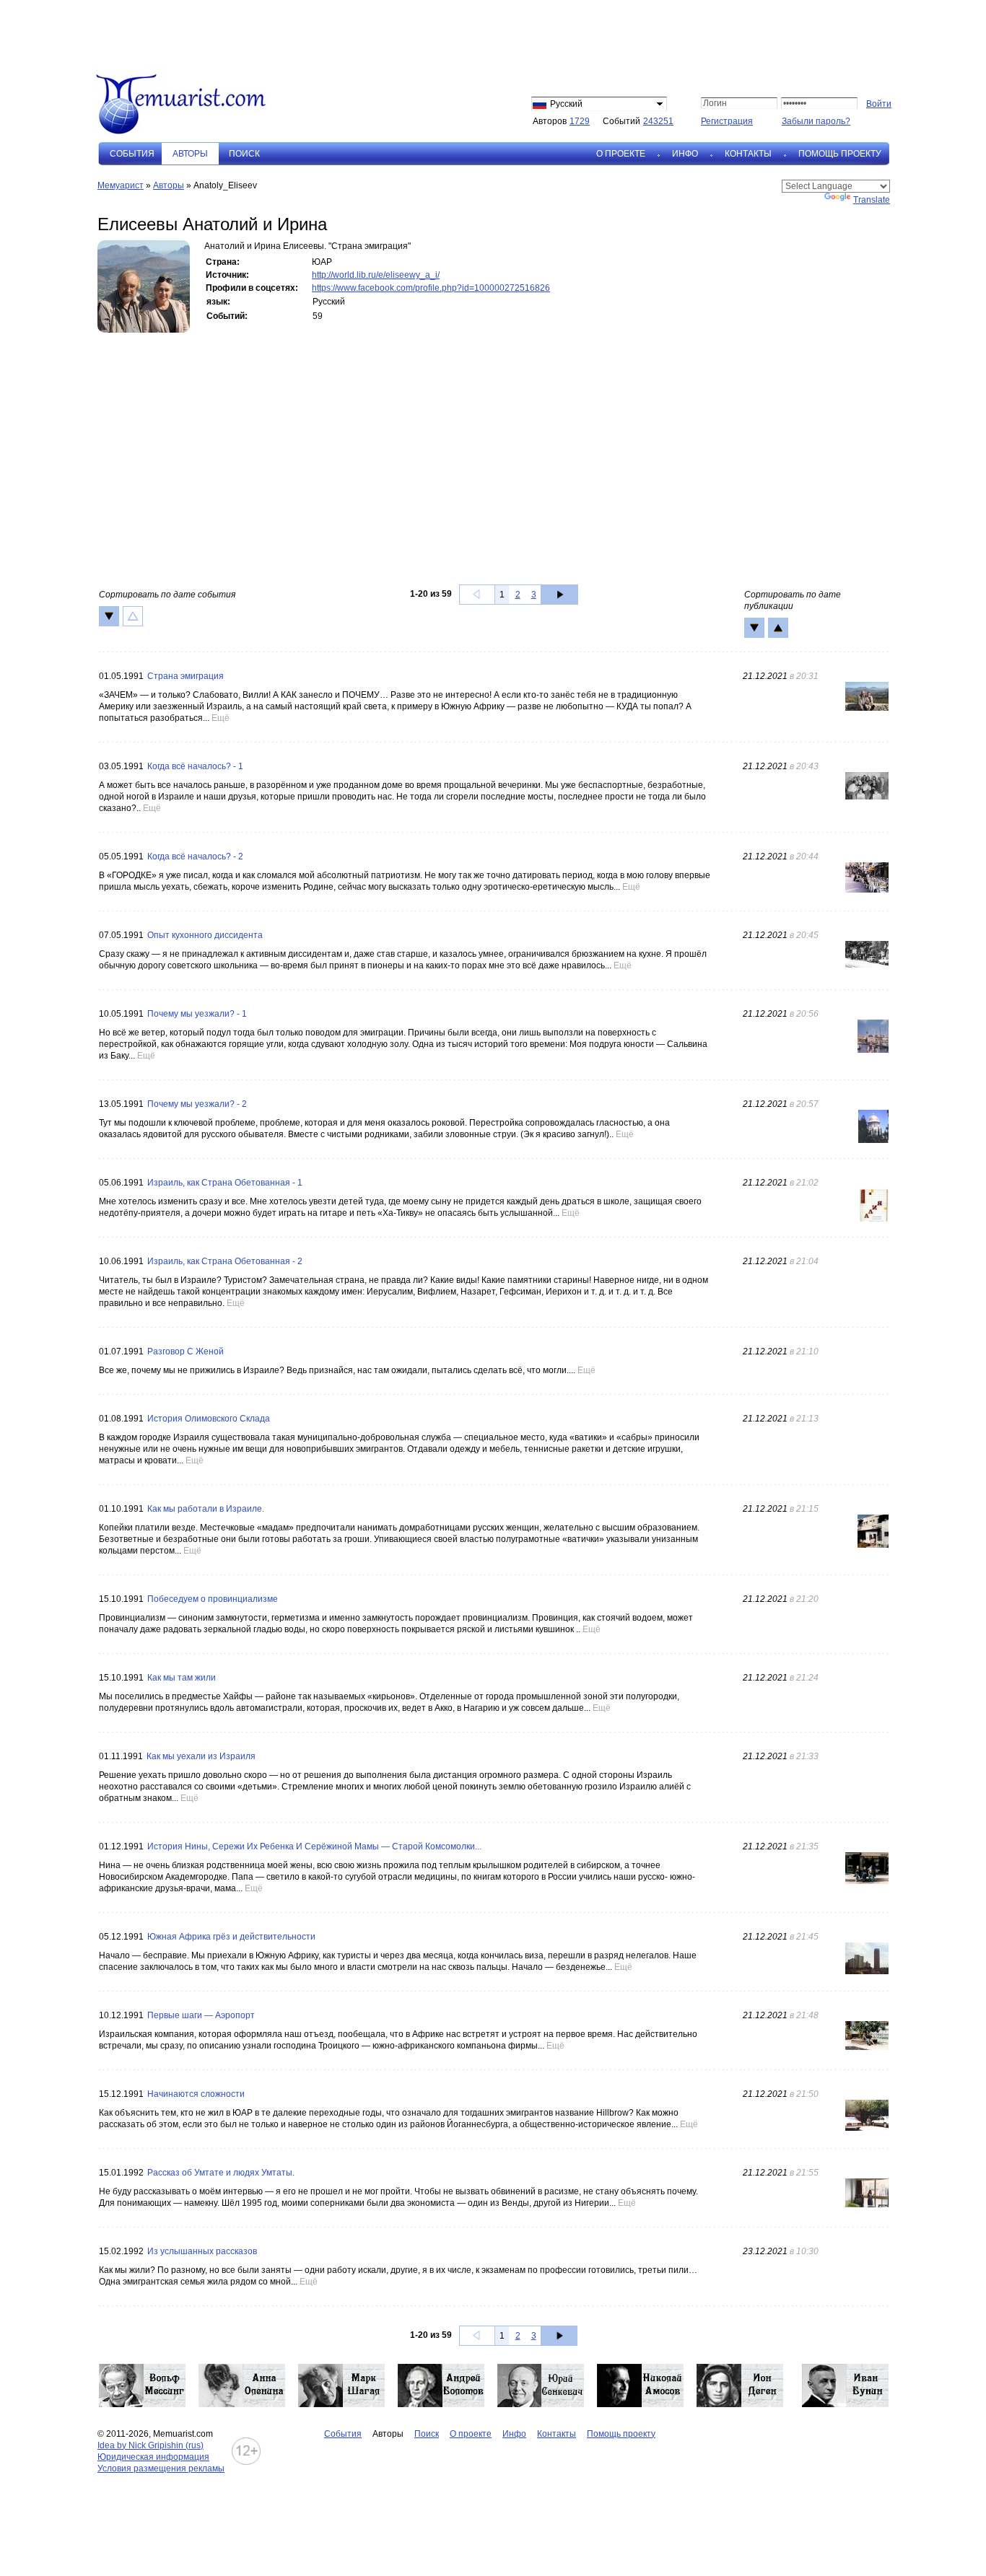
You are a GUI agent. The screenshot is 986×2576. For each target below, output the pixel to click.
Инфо (685, 154)
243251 (658, 121)
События (132, 154)
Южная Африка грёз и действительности (231, 1937)
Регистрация (727, 121)
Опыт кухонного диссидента (205, 935)
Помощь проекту (840, 154)
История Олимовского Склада (209, 1419)
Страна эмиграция (186, 676)
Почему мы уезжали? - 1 (197, 1014)
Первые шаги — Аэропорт (201, 2015)
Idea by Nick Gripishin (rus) (150, 2445)
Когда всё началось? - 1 (195, 766)
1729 (580, 121)
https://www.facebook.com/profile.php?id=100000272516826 (431, 288)
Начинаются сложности (196, 2094)
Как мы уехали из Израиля (201, 1756)
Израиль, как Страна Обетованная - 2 (225, 1261)
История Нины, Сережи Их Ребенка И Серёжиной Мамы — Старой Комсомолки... (314, 1846)
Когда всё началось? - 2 (195, 857)
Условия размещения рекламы (161, 2468)
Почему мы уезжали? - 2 (197, 1104)
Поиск (244, 154)
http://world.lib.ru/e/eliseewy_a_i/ (376, 275)
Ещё (221, 718)
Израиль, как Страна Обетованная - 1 (225, 1183)
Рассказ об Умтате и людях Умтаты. (221, 2173)
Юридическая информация (153, 2457)
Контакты (748, 154)
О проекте (621, 154)
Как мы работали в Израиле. (206, 1509)
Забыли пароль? (816, 121)
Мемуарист (121, 185)
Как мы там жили (182, 1678)
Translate (872, 200)
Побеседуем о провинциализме (213, 1599)
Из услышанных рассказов (202, 2251)
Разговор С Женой (186, 1351)
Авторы (169, 185)
